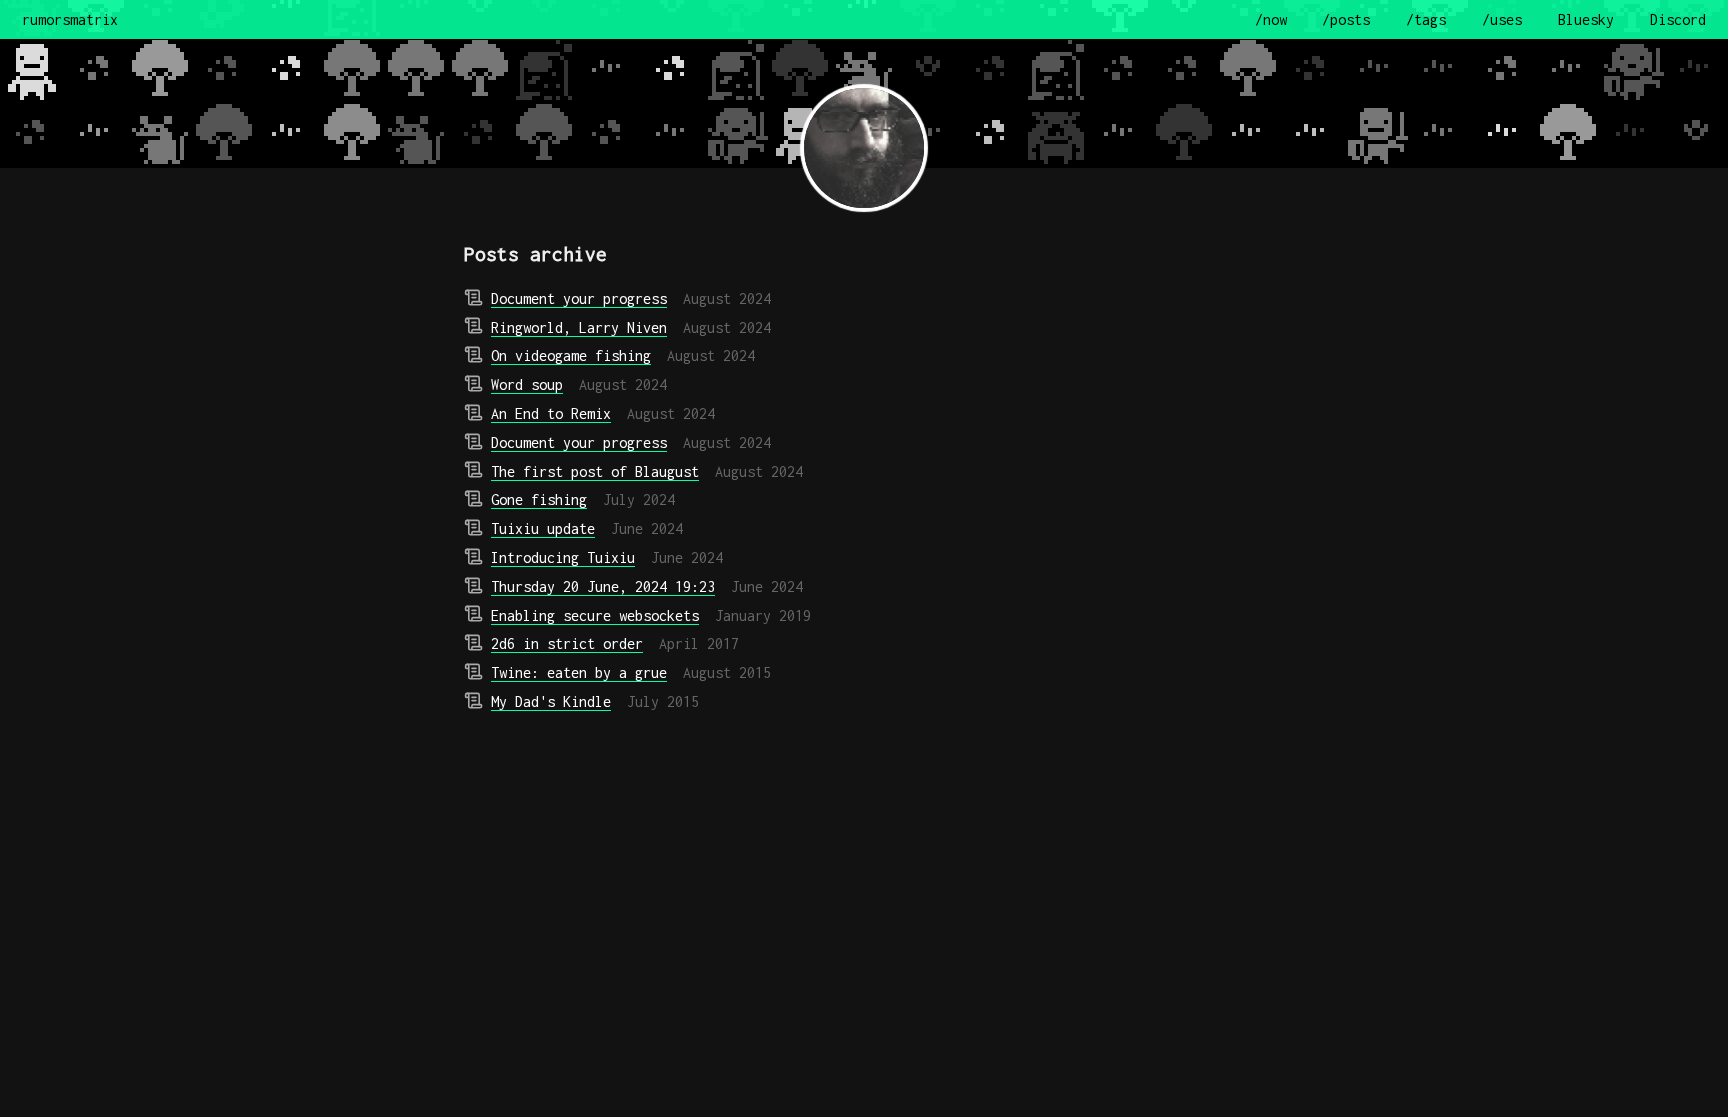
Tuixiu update (543, 528)
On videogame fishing (571, 355)
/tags (1426, 19)
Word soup (527, 384)
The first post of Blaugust (595, 471)
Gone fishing (539, 499)
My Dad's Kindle (551, 701)
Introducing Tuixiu (563, 557)
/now (1271, 19)
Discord (1678, 19)
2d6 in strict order (567, 643)
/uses (1502, 19)
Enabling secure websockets (595, 615)
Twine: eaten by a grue (579, 672)
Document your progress (579, 298)
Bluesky (1586, 19)
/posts (1346, 19)
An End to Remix (551, 413)
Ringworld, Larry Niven (579, 327)
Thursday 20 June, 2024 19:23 (603, 586)
